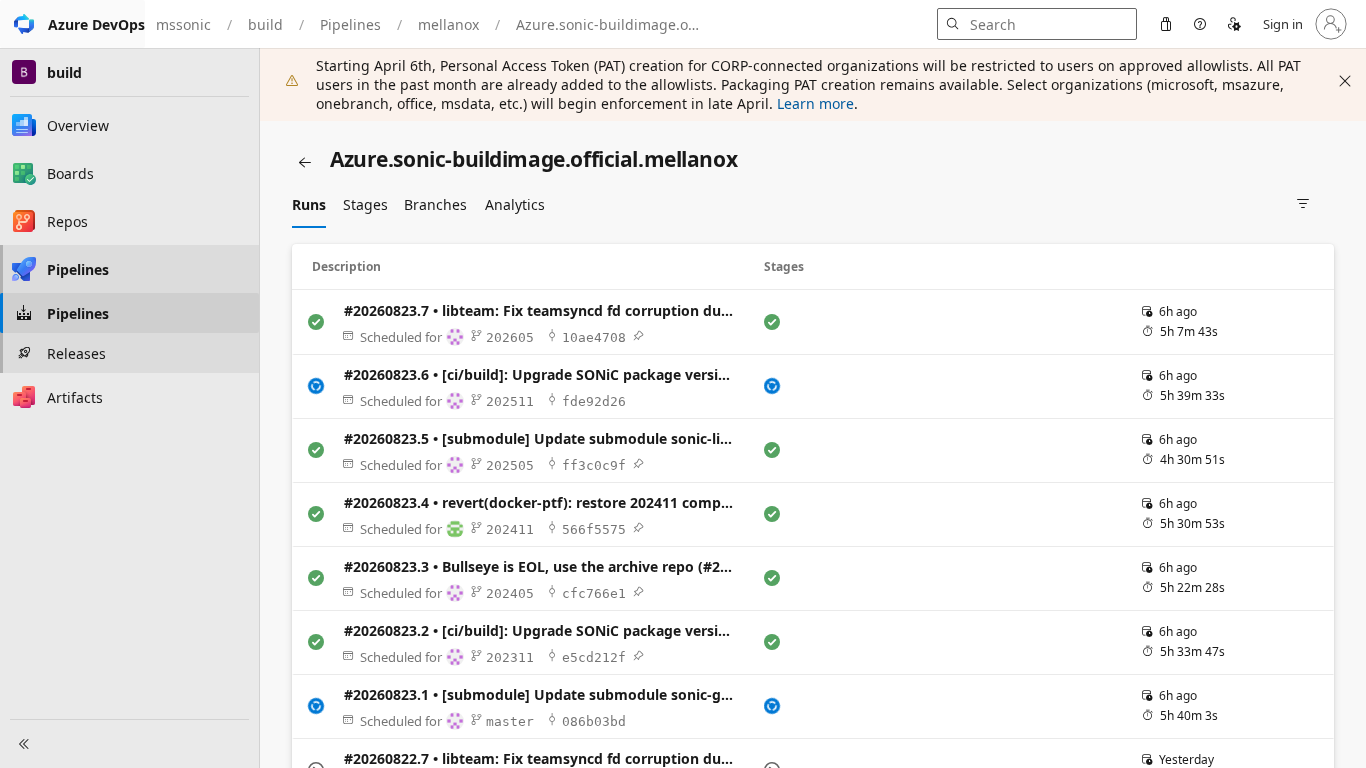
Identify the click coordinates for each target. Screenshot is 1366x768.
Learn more (815, 103)
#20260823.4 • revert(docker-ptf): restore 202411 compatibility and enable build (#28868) (543, 502)
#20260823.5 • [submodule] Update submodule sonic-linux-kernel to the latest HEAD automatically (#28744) (543, 438)
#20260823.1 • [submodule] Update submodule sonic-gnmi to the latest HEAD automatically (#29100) (543, 694)
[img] (638, 336)
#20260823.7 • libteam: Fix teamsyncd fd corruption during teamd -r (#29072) (543, 310)
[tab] (309, 204)
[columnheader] (526, 267)
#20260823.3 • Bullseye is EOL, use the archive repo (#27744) (543, 566)
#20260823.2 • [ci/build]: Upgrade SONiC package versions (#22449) (543, 630)
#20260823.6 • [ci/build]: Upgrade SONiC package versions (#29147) (543, 374)
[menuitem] (1166, 24)
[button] (72, 24)
